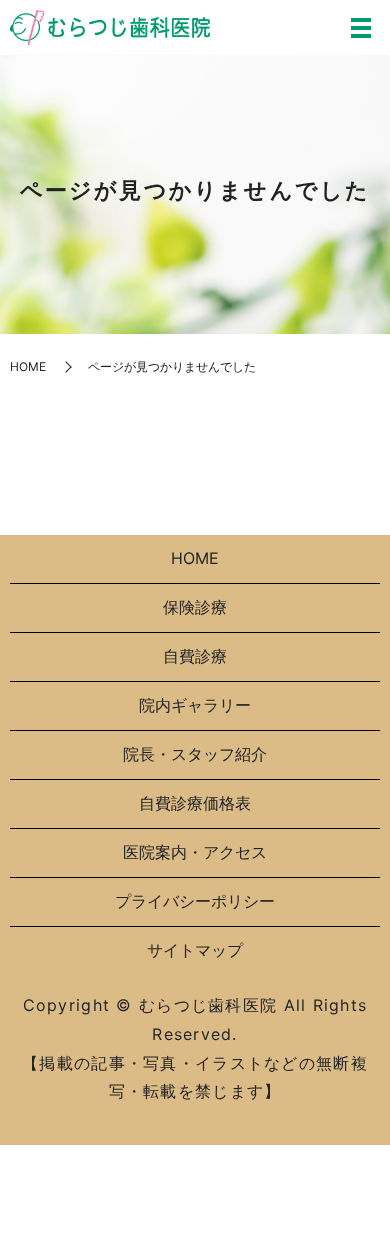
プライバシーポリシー (195, 901)
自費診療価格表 (195, 803)
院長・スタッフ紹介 (195, 754)
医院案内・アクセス (195, 852)
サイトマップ (195, 950)
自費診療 (195, 656)
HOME (28, 366)
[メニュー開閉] (361, 28)
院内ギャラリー (195, 705)
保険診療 (195, 607)
